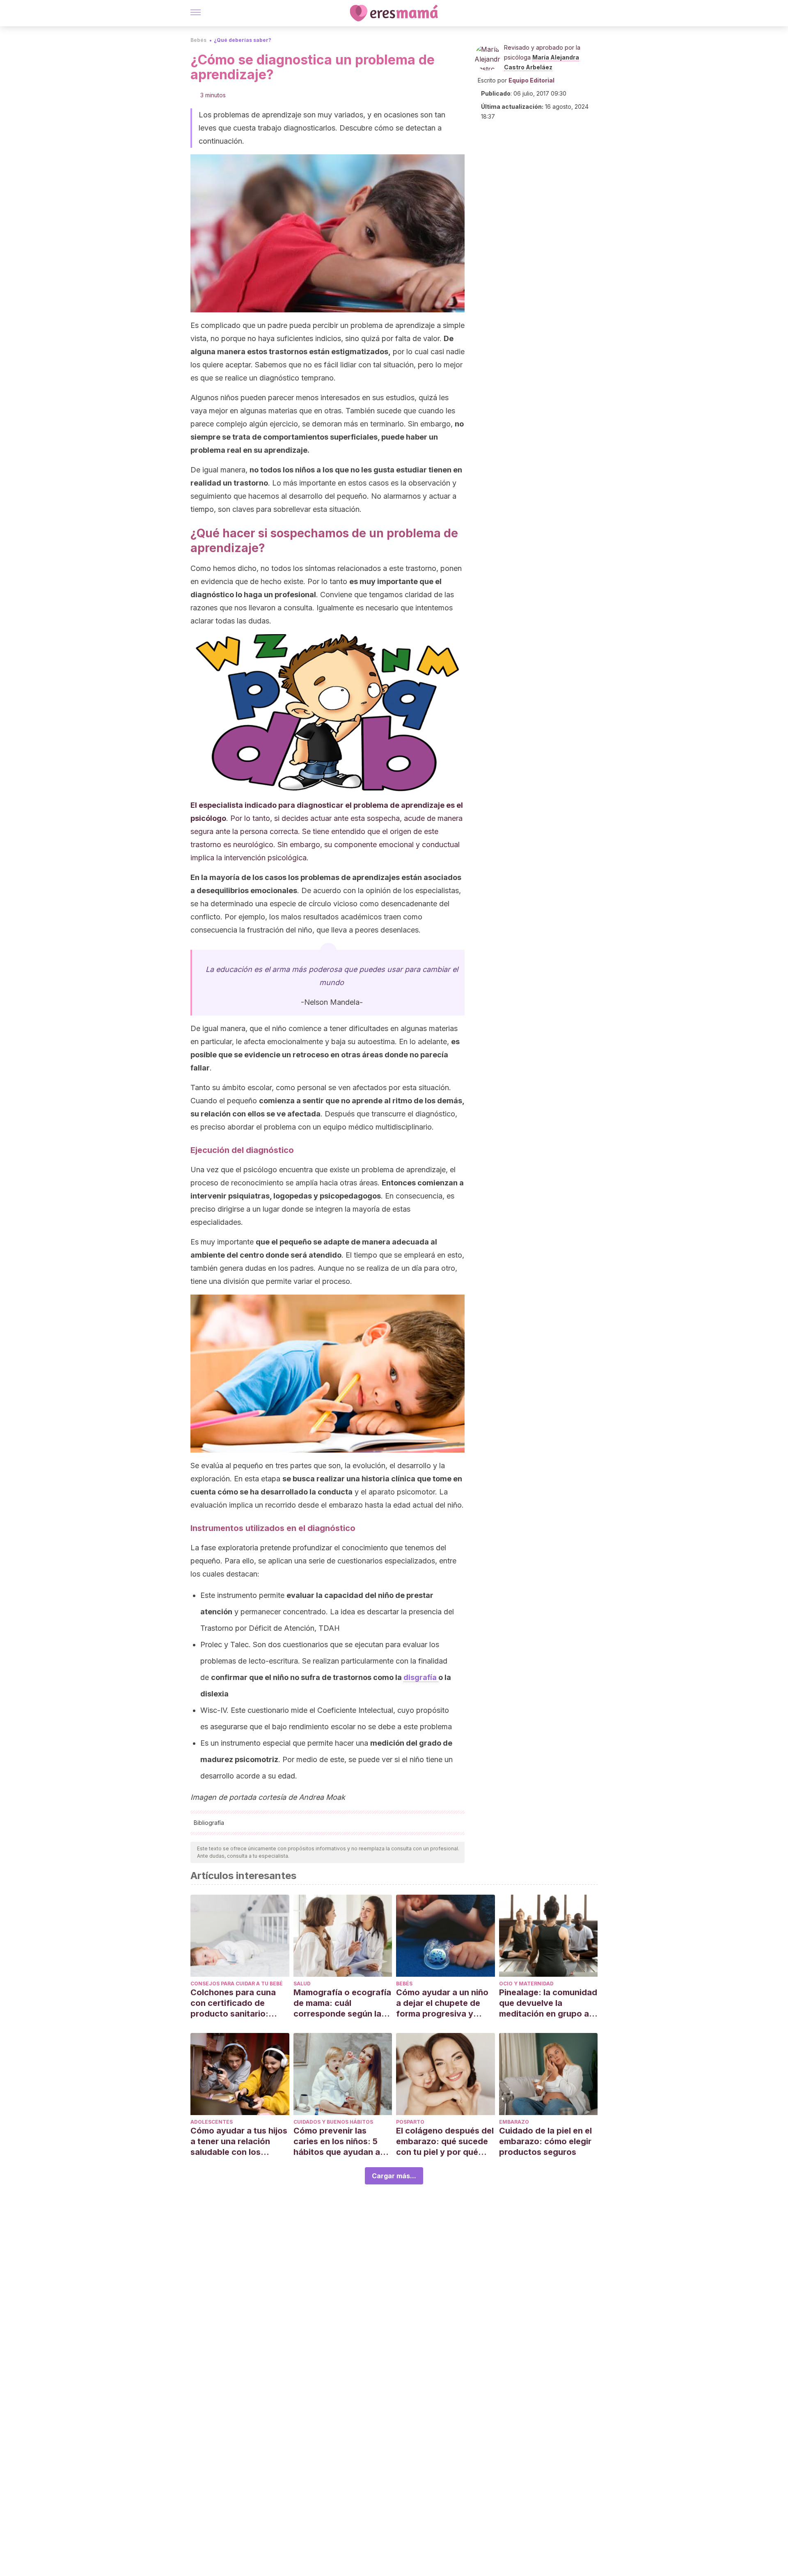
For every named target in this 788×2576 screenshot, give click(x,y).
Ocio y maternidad (526, 1984)
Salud (302, 1984)
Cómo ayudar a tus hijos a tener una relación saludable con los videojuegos (239, 2142)
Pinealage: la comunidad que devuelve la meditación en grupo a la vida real (548, 2003)
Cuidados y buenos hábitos (333, 2122)
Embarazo (514, 2122)
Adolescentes (212, 2122)
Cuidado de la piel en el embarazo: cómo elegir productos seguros (545, 2141)
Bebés (198, 40)
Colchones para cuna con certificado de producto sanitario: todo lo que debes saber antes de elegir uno (239, 2003)
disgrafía (421, 1677)
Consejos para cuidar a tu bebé (237, 1984)
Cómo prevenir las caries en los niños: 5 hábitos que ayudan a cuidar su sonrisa (337, 2142)
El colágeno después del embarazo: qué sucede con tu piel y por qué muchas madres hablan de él (445, 2142)
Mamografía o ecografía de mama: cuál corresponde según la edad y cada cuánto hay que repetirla (342, 2003)
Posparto (410, 2122)
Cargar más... (394, 2176)
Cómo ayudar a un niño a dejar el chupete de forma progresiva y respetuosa (442, 2003)
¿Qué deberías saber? (243, 40)
